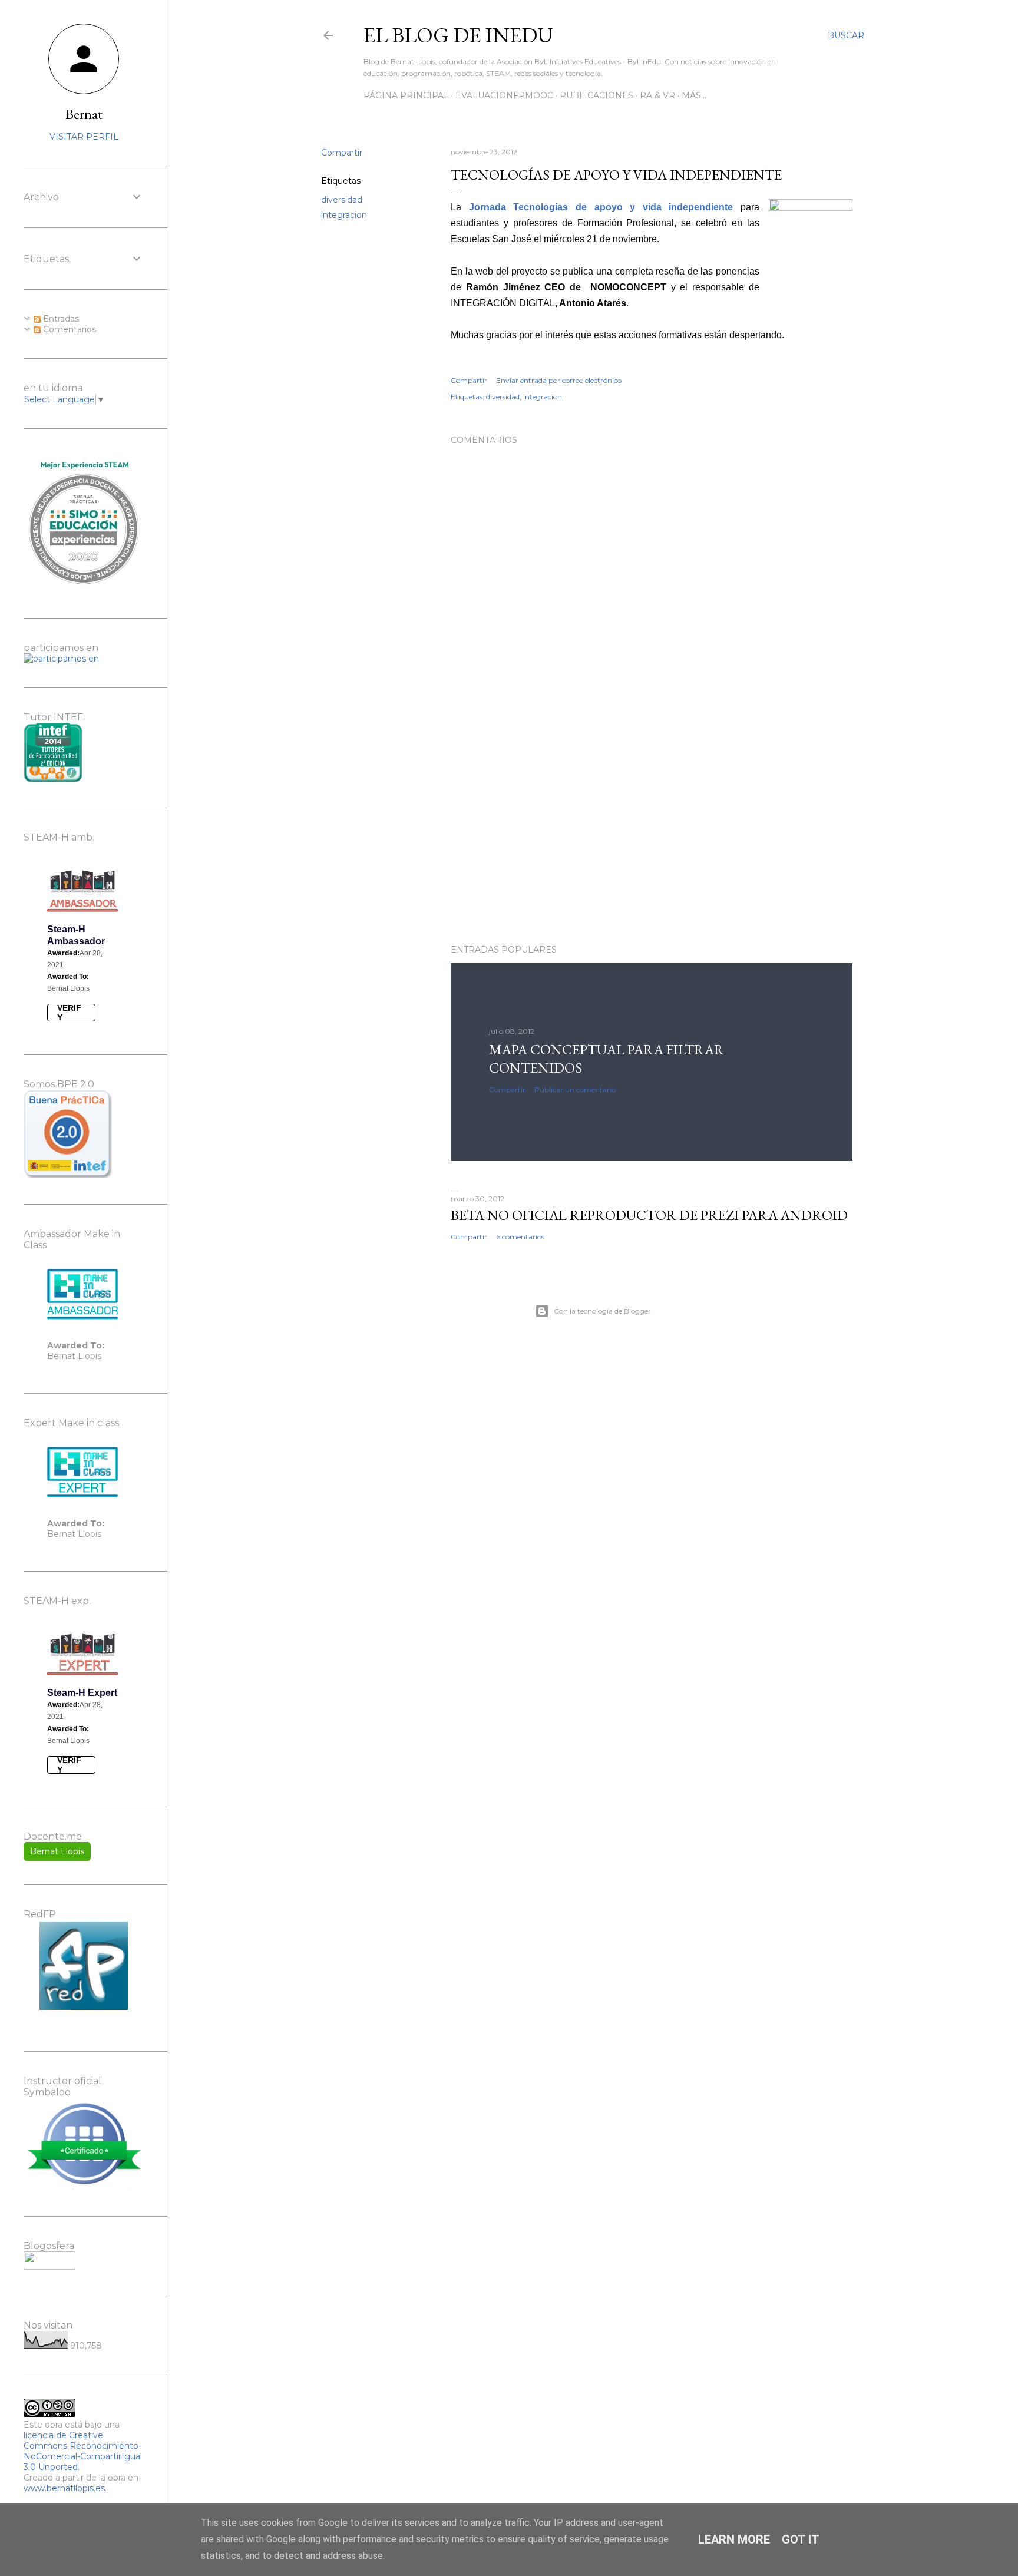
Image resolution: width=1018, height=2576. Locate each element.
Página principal (406, 95)
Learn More (734, 2539)
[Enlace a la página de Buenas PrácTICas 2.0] (68, 1175)
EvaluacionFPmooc (504, 95)
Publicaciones (596, 95)
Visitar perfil (84, 137)
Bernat (84, 114)
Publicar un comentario (575, 1089)
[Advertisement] (652, 832)
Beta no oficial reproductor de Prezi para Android (649, 1215)
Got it (801, 2539)
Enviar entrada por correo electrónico (559, 380)
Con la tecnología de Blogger (602, 1311)
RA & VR (657, 95)
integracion (344, 215)
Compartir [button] (342, 153)
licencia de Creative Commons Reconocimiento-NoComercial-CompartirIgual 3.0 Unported (83, 2451)
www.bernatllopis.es (64, 2488)
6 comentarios (520, 1237)
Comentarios (68, 329)
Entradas (60, 319)
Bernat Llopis (57, 1851)
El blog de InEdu (458, 35)
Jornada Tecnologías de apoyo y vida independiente (601, 207)
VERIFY (69, 1013)
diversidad (342, 200)
